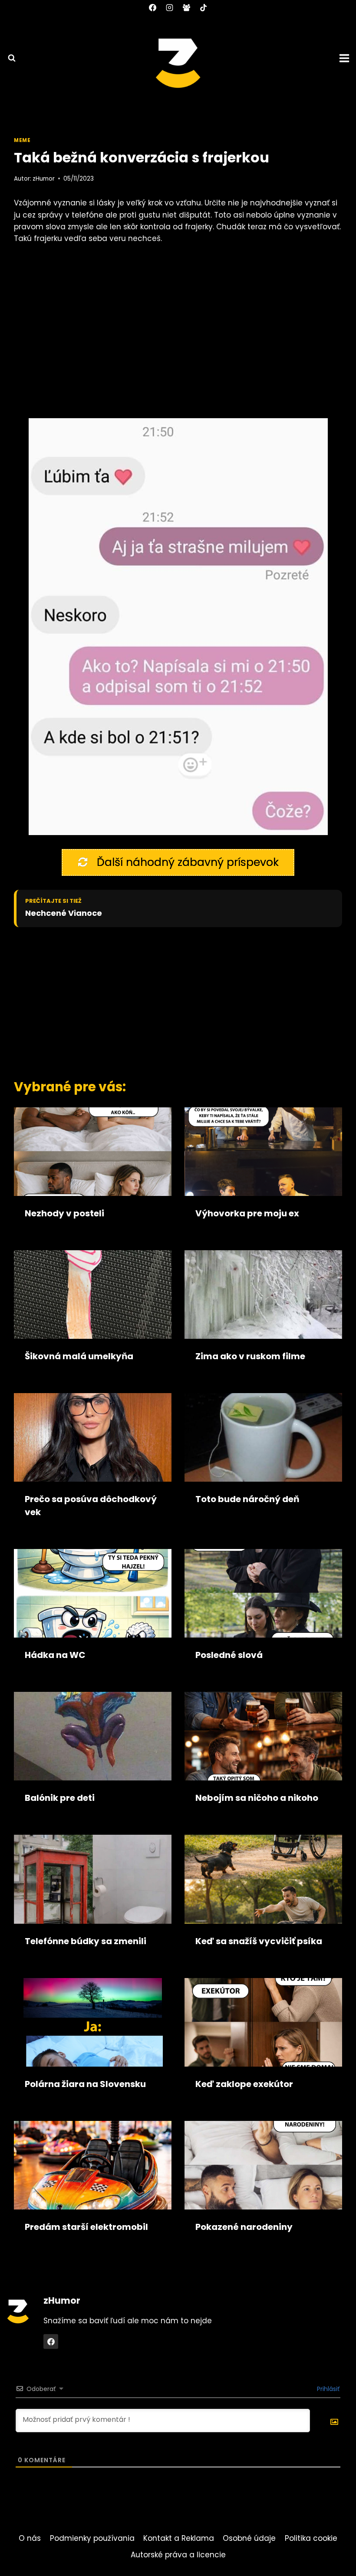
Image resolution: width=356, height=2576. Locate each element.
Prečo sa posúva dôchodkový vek (91, 1506)
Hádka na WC (55, 1655)
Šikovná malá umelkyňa (79, 1356)
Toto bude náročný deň (247, 1499)
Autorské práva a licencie (178, 2555)
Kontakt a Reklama (179, 2538)
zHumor (44, 179)
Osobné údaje (249, 2538)
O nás (30, 2538)
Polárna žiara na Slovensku (85, 2084)
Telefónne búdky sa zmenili (86, 1941)
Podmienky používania (92, 2538)
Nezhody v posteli (64, 1213)
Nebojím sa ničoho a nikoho (257, 1798)
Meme (22, 140)
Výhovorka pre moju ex (247, 1213)
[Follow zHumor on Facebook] (51, 2342)
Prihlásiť (327, 2389)
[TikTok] (204, 7)
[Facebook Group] (187, 7)
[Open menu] (346, 58)
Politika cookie (311, 2538)
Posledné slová (229, 1655)
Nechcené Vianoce (64, 913)
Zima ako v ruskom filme (250, 1356)
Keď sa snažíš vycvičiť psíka (259, 1941)
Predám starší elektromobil (86, 2227)
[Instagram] (169, 7)
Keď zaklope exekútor (244, 2084)
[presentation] (93, 1152)
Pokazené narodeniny (244, 2227)
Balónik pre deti (60, 1798)
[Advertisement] (168, 1001)
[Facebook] (152, 7)
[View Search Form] (8, 58)
